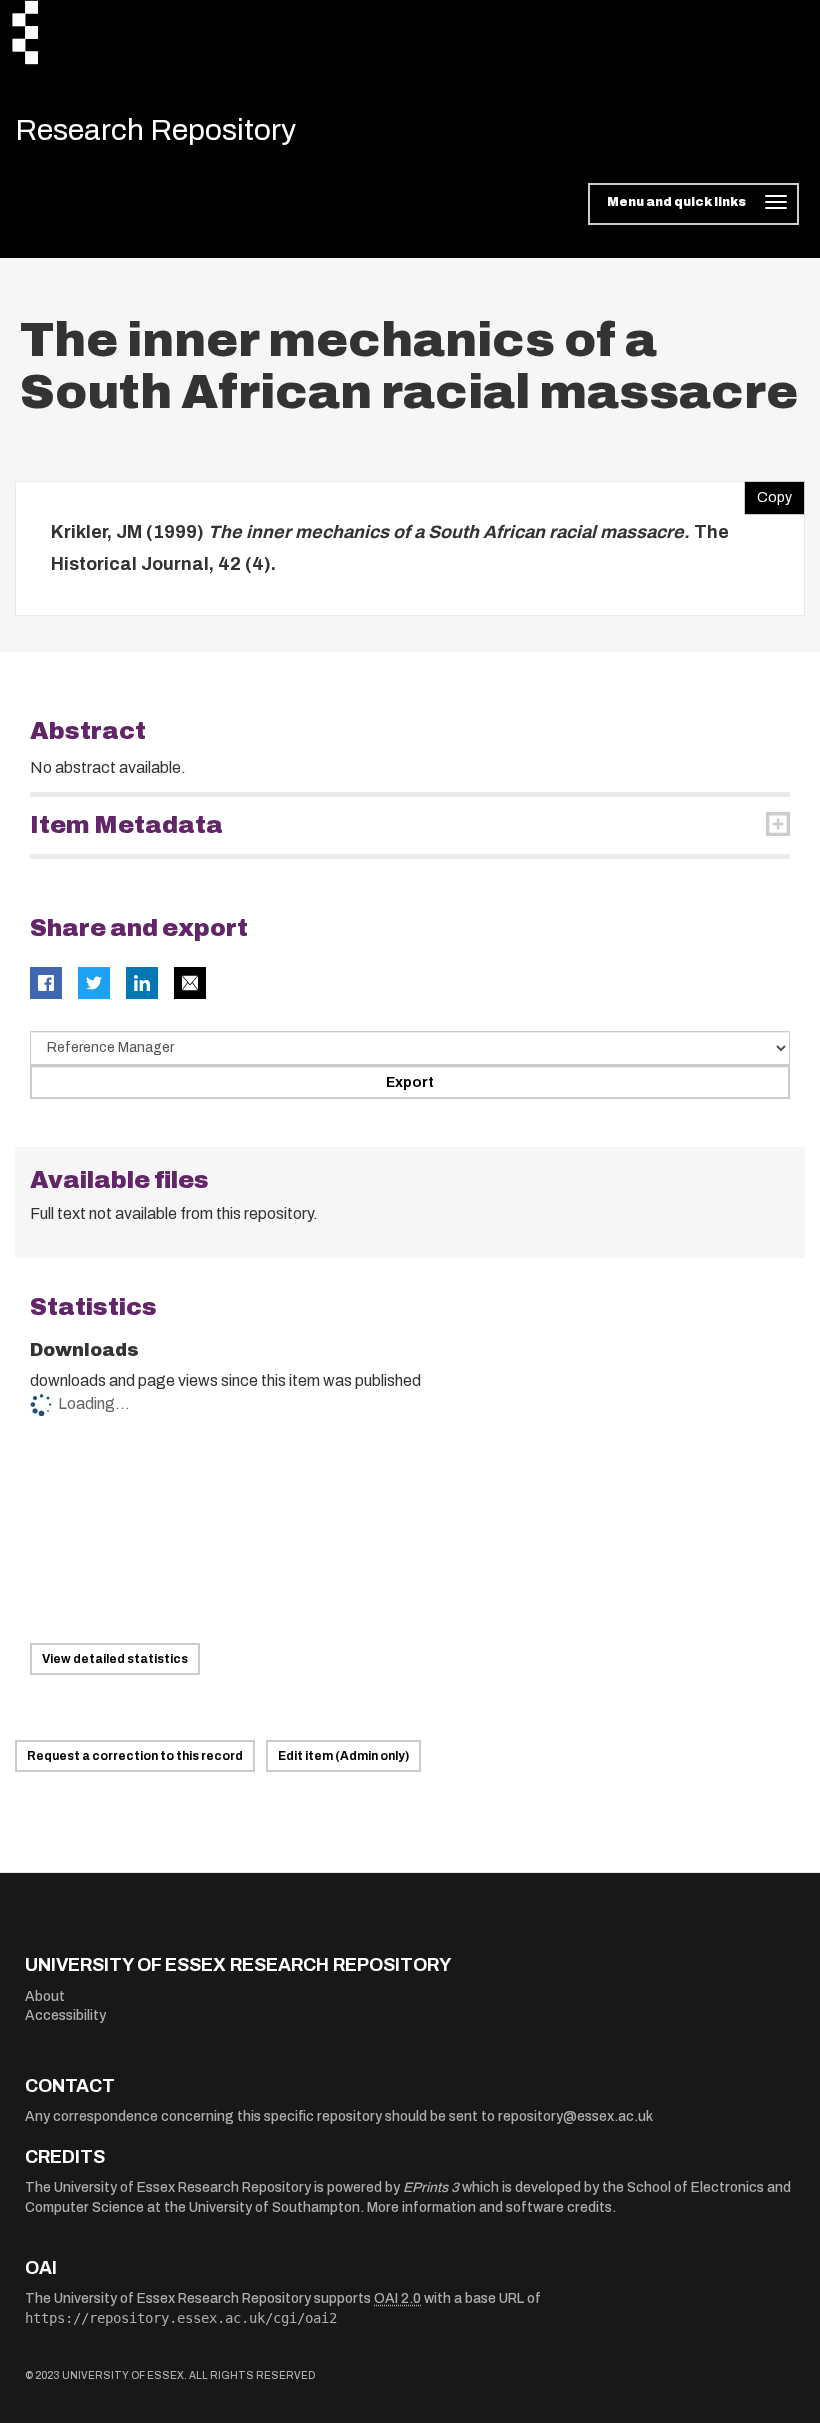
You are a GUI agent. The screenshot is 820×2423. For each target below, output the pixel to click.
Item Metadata (126, 825)
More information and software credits (489, 2207)
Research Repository (155, 130)
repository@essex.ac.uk (575, 2116)
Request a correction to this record (135, 1756)
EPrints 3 (431, 2187)
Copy (768, 493)
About (45, 1996)
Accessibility (65, 2015)
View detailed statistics (115, 1659)
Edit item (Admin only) (343, 1756)
